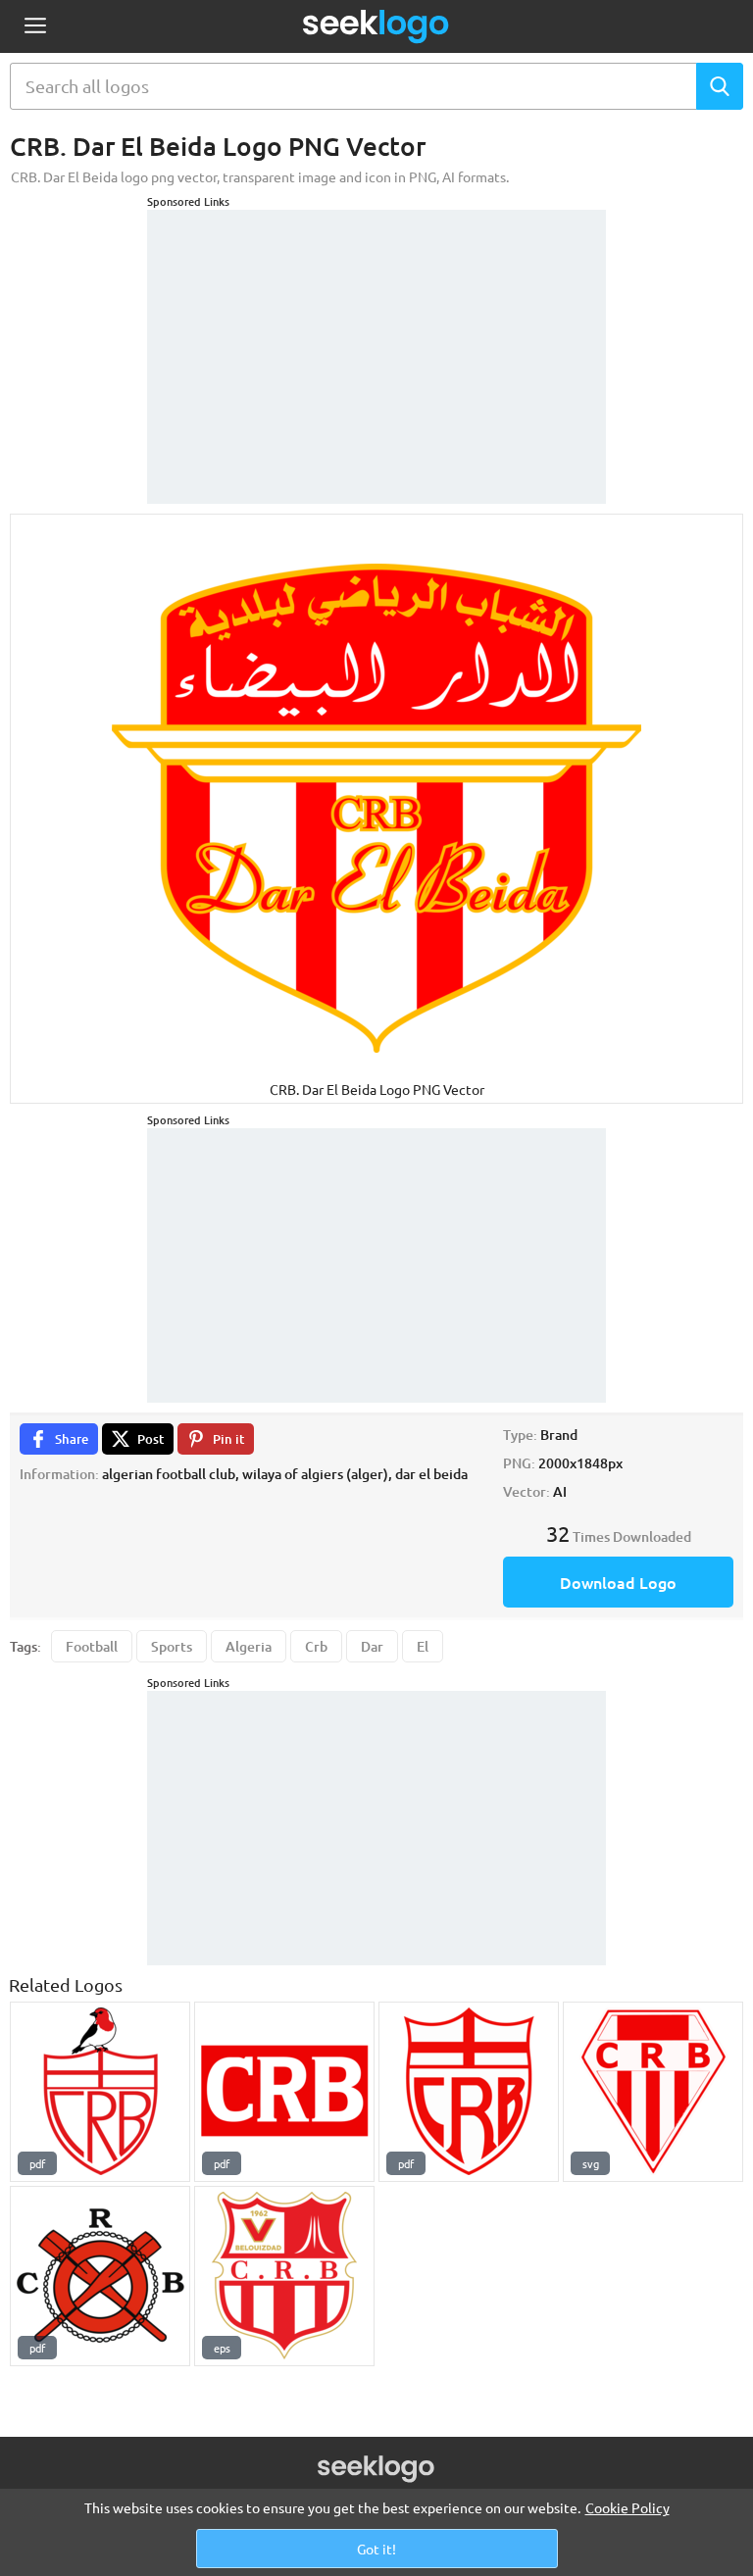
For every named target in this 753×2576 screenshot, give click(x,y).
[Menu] (35, 27)
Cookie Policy (627, 2507)
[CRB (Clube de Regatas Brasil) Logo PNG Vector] (100, 2092)
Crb (316, 1646)
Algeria (249, 1646)
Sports (172, 1646)
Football (92, 1646)
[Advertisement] (376, 332)
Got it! (376, 2549)
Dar (372, 1646)
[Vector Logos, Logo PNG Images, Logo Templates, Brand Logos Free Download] (376, 26)
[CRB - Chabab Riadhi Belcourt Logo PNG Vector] (653, 2092)
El (423, 1646)
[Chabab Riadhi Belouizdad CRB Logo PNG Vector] (284, 2276)
